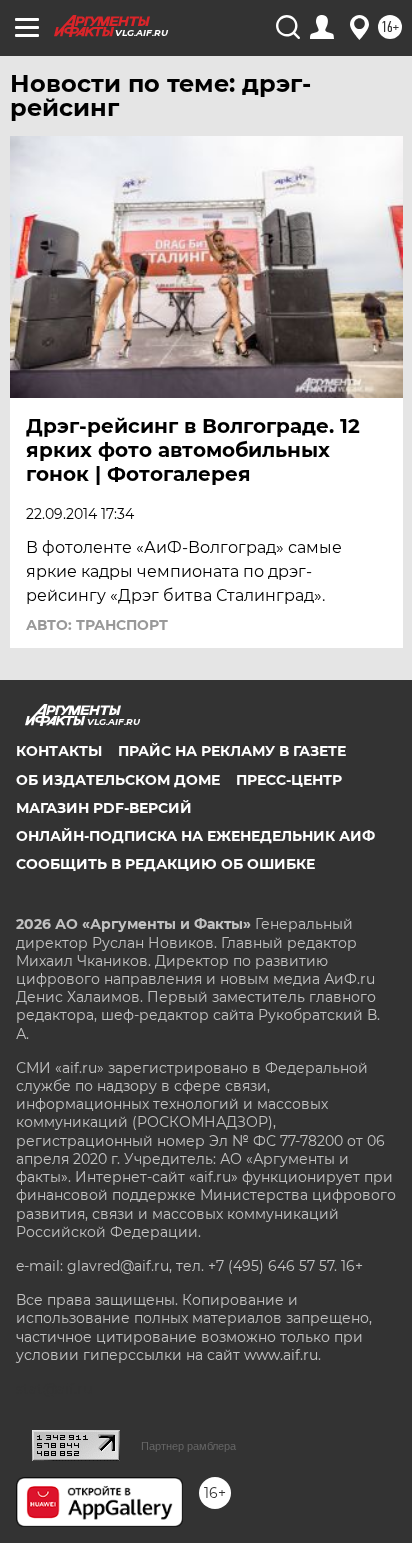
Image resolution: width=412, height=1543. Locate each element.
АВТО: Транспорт (97, 625)
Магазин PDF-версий (104, 808)
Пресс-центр (289, 780)
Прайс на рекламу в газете (232, 751)
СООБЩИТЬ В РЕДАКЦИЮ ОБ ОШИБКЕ (165, 864)
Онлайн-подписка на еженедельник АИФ (195, 836)
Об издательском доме (118, 780)
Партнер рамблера (188, 1446)
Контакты (59, 751)
